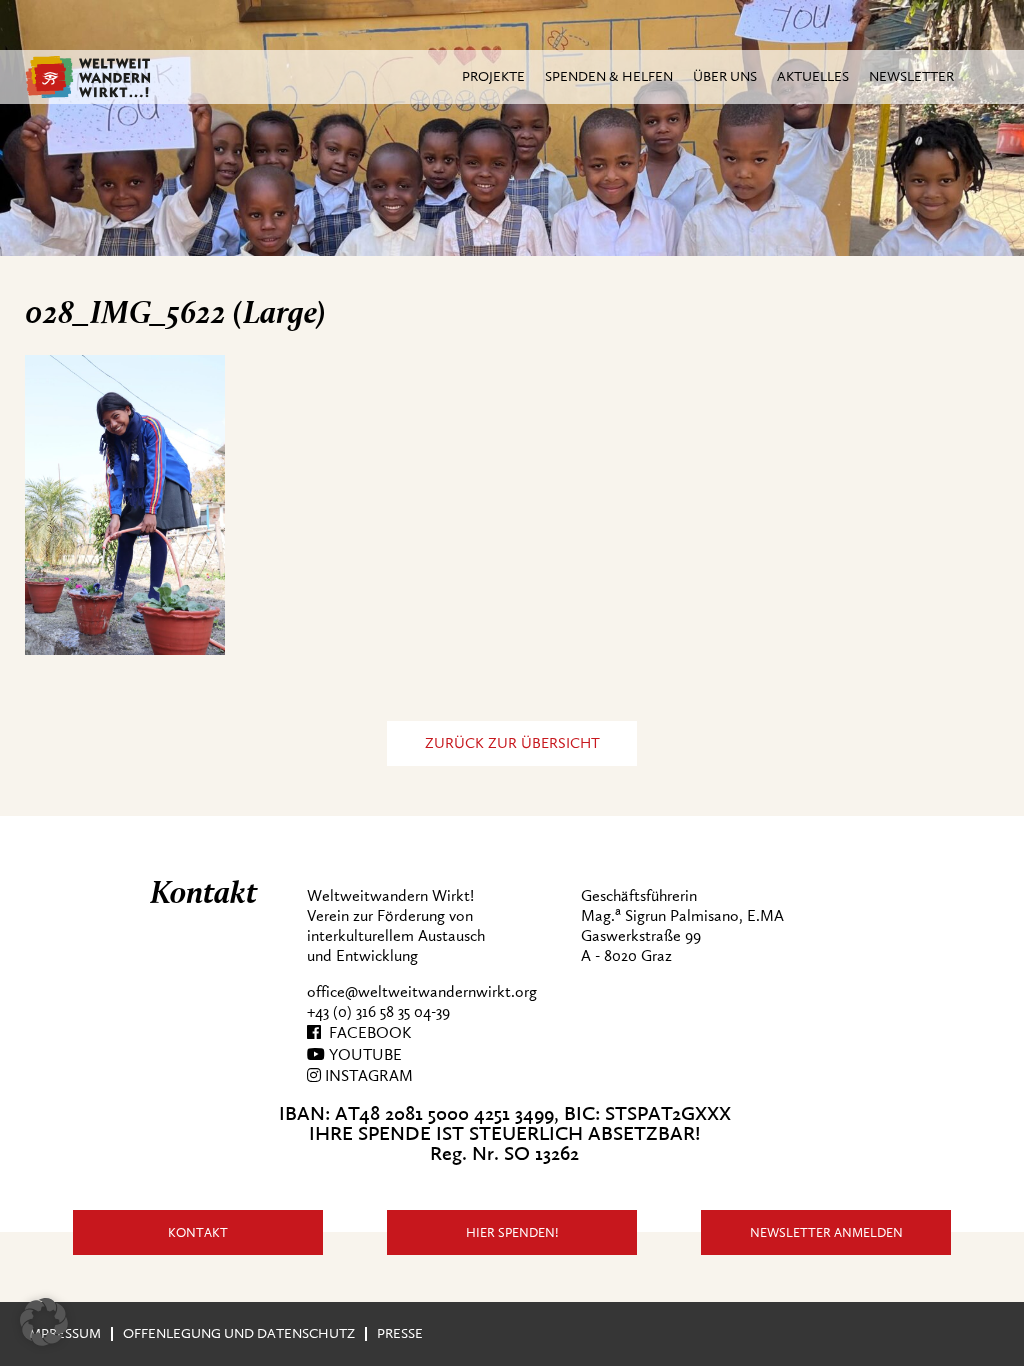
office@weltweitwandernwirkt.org (422, 992)
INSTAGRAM (367, 1076)
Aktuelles (813, 76)
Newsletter (911, 76)
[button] (44, 1322)
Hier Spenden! (512, 1232)
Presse (400, 1333)
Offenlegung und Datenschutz (239, 1333)
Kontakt (198, 1232)
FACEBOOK (366, 1033)
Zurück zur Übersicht (512, 743)
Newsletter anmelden (826, 1232)
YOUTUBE (363, 1055)
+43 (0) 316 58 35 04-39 (378, 1012)
